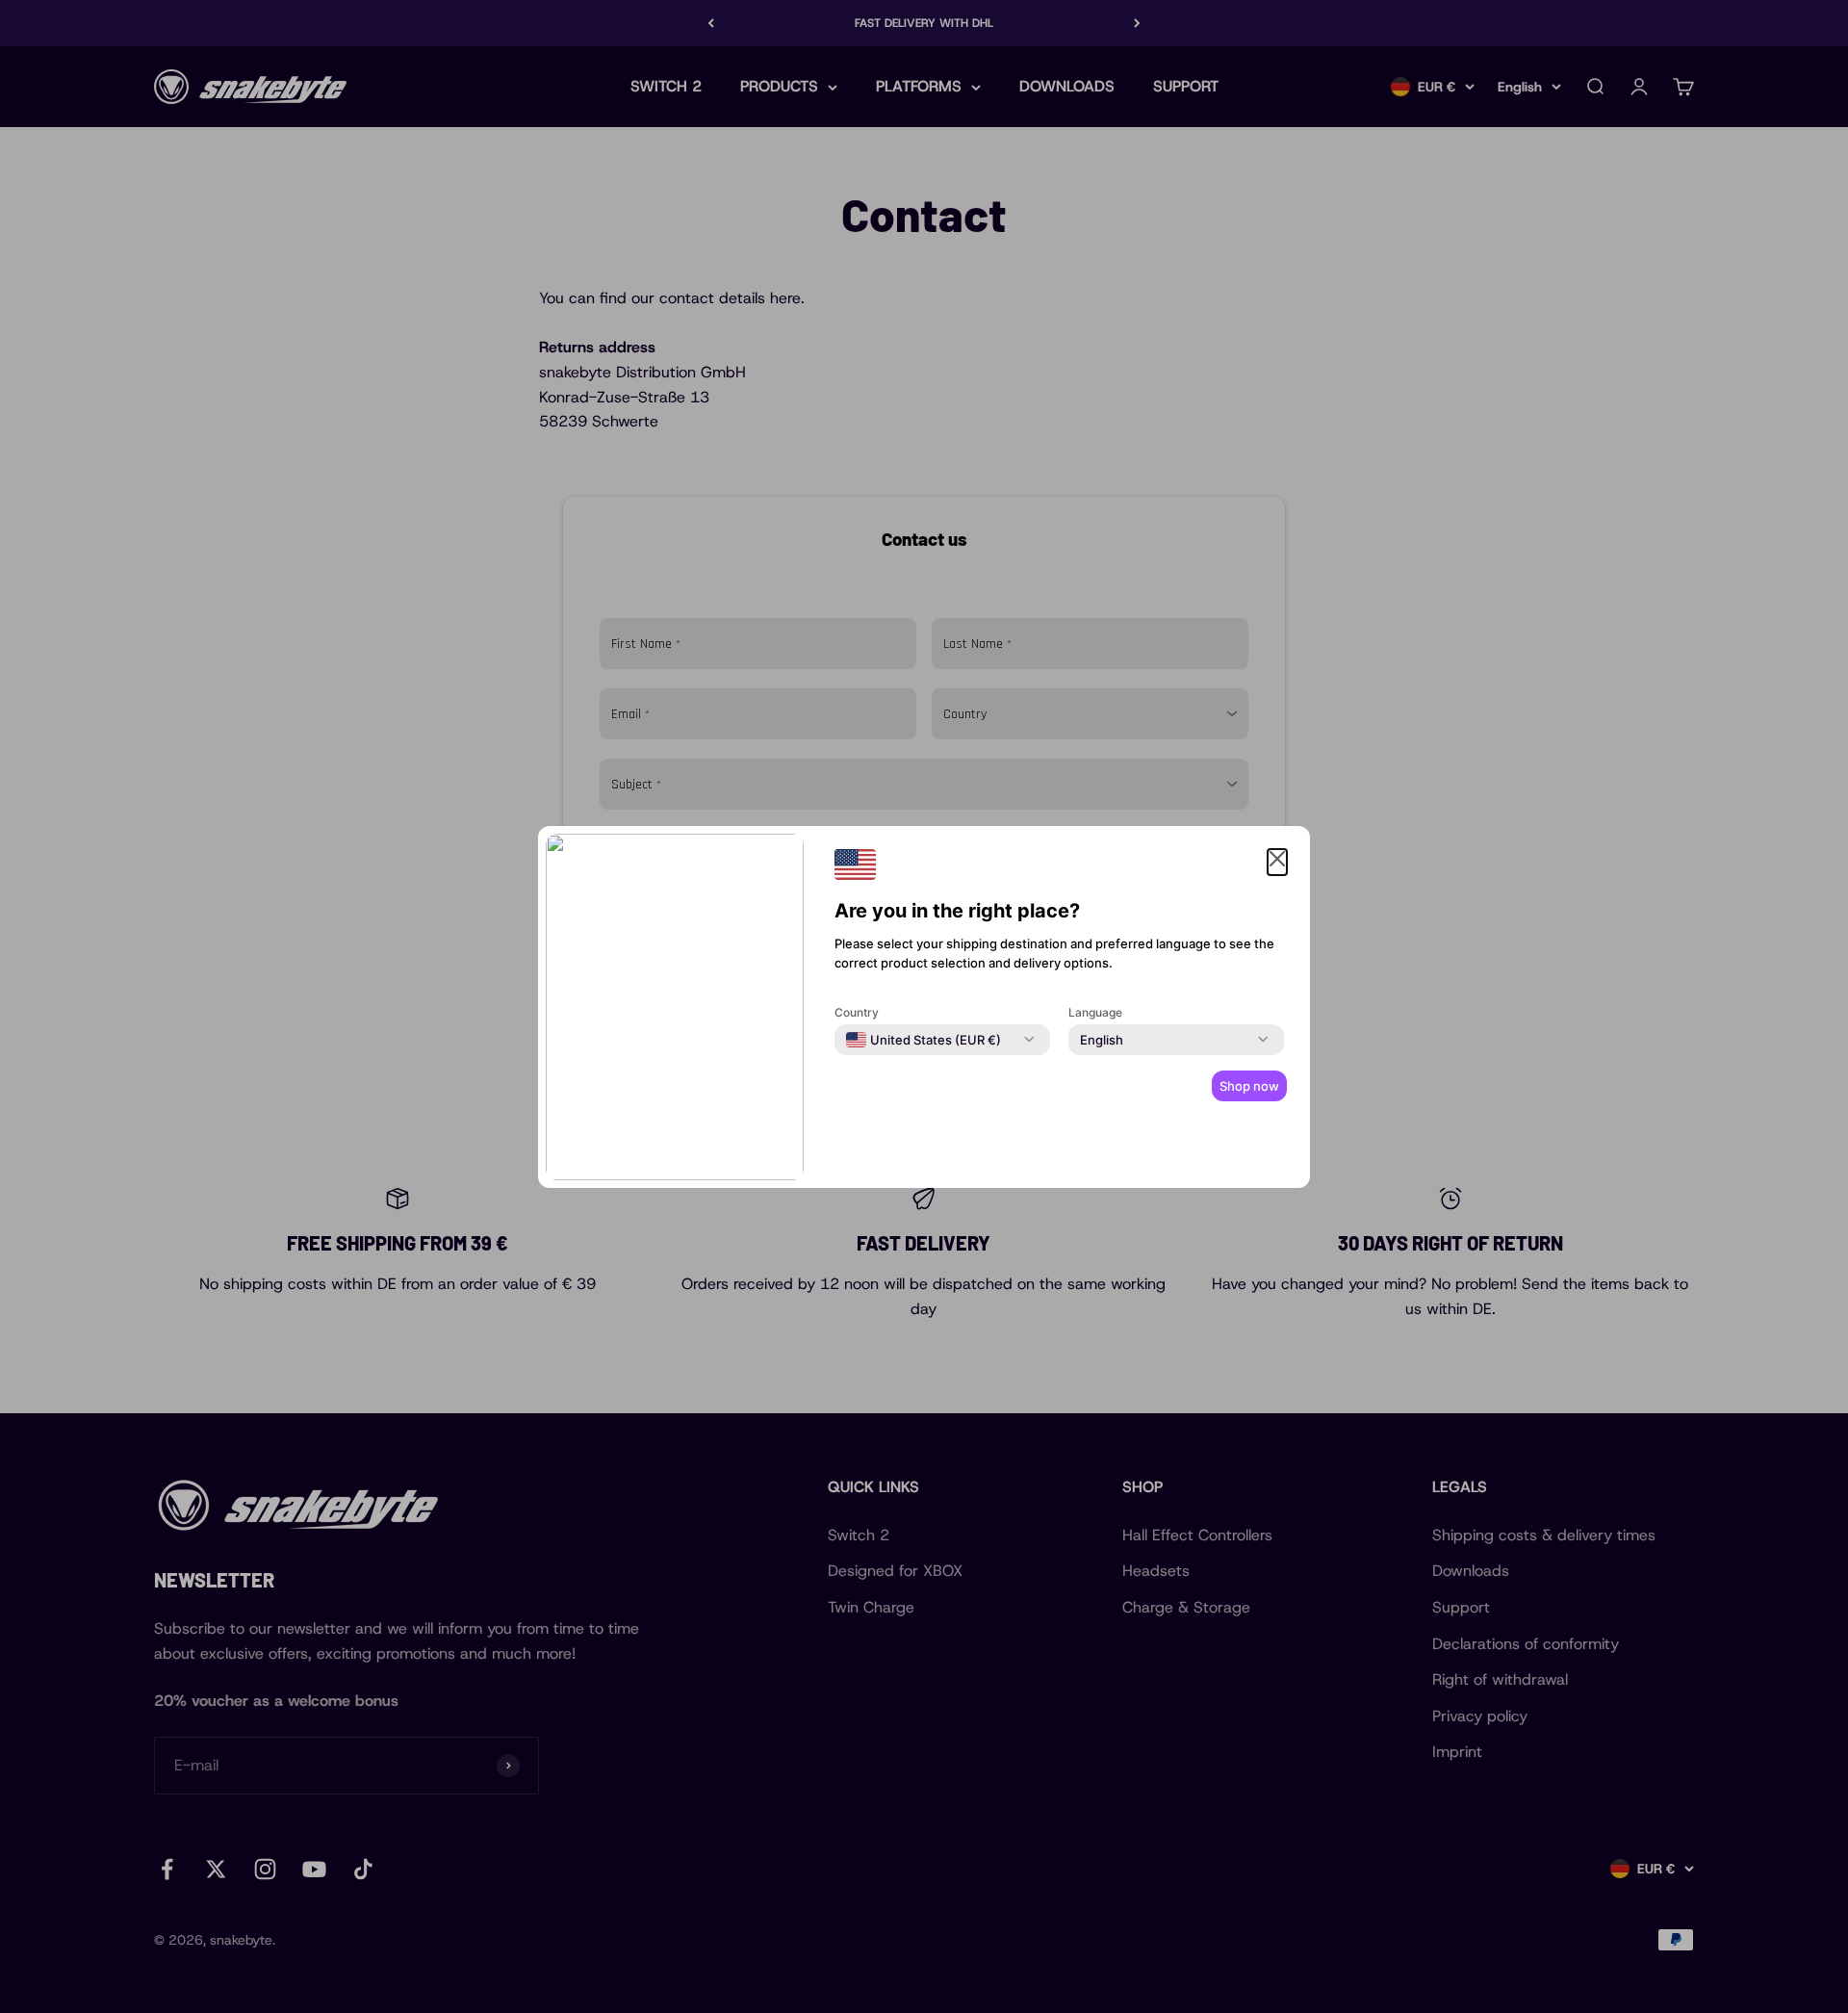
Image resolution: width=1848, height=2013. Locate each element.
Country (857, 1012)
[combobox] (924, 1040)
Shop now (1249, 1086)
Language (1095, 1012)
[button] (1277, 863)
